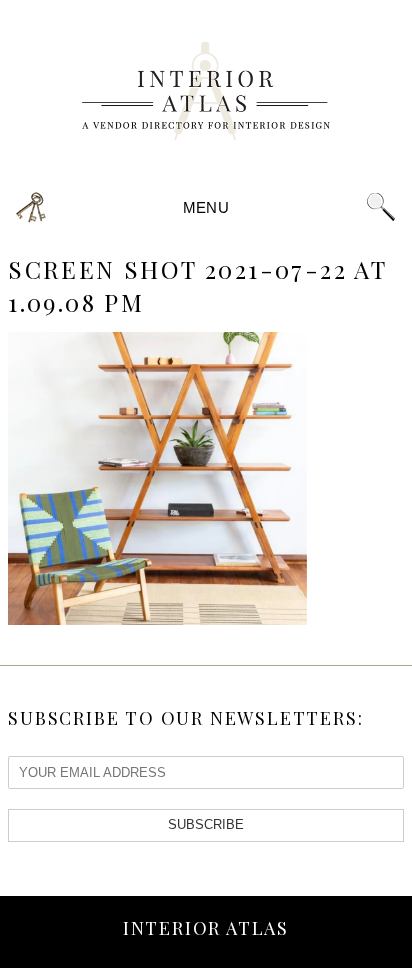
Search (381, 207)
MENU (206, 207)
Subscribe (206, 824)
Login (31, 207)
